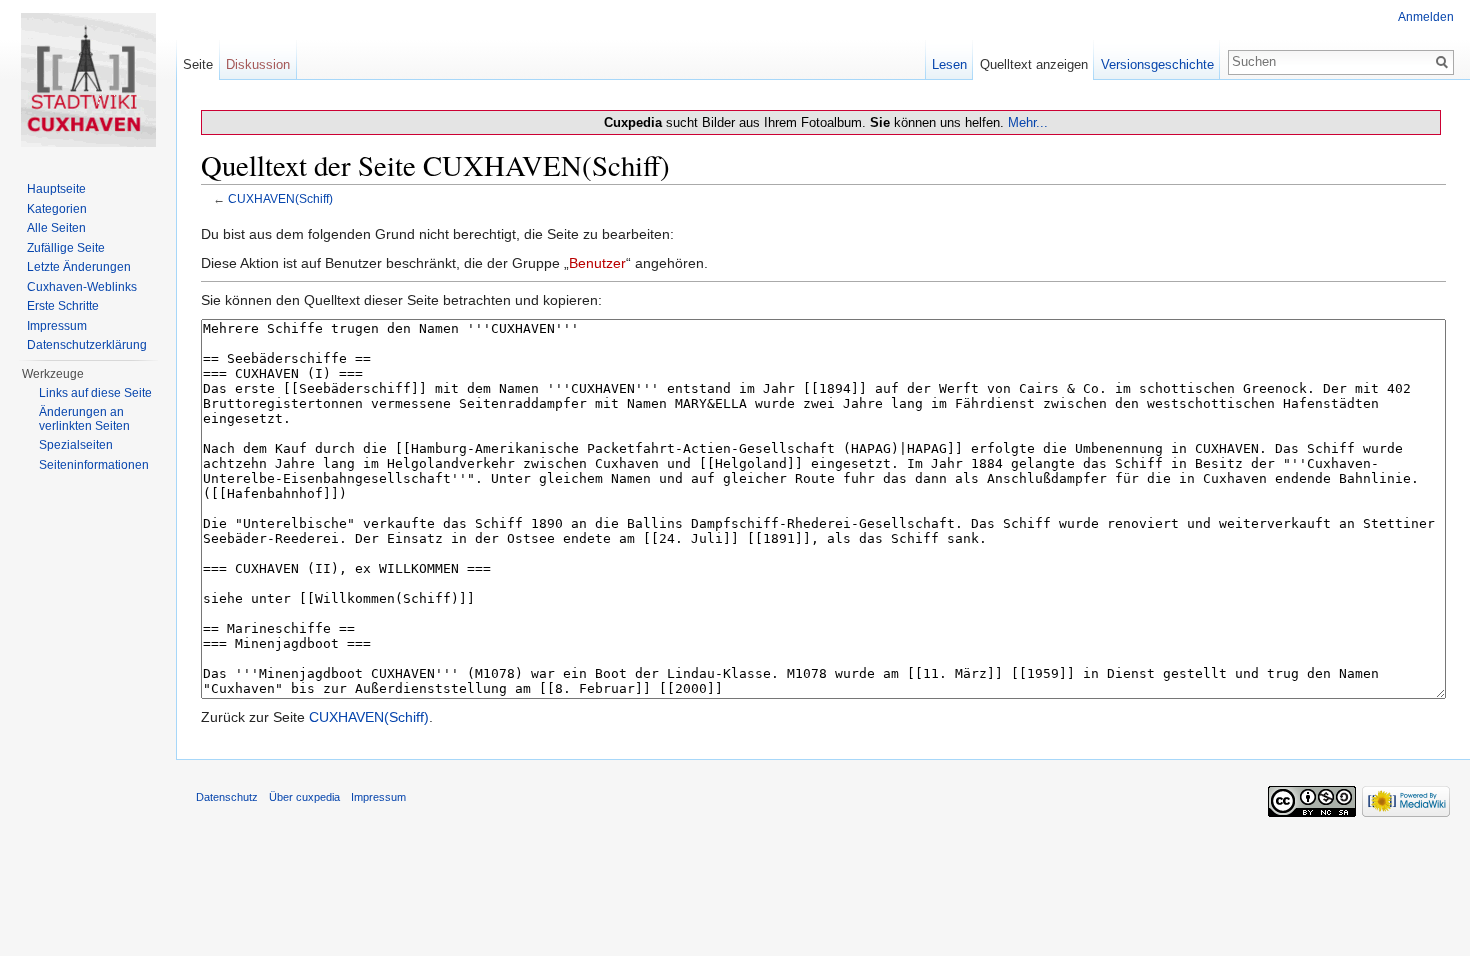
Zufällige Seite (66, 248)
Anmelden (1426, 17)
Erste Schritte (63, 306)
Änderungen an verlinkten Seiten (84, 419)
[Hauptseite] (88, 80)
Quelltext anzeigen (1034, 64)
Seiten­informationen (94, 465)
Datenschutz (227, 797)
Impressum (57, 326)
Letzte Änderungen (79, 267)
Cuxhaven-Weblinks (82, 287)
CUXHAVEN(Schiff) (280, 198)
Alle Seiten (56, 228)
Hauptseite (56, 189)
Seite (198, 64)
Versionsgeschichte (1157, 64)
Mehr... (1028, 122)
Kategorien (57, 209)
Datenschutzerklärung (87, 345)
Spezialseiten (76, 445)
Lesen (949, 64)
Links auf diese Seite (95, 393)
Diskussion (258, 64)
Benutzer (597, 263)
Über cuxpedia (304, 797)
